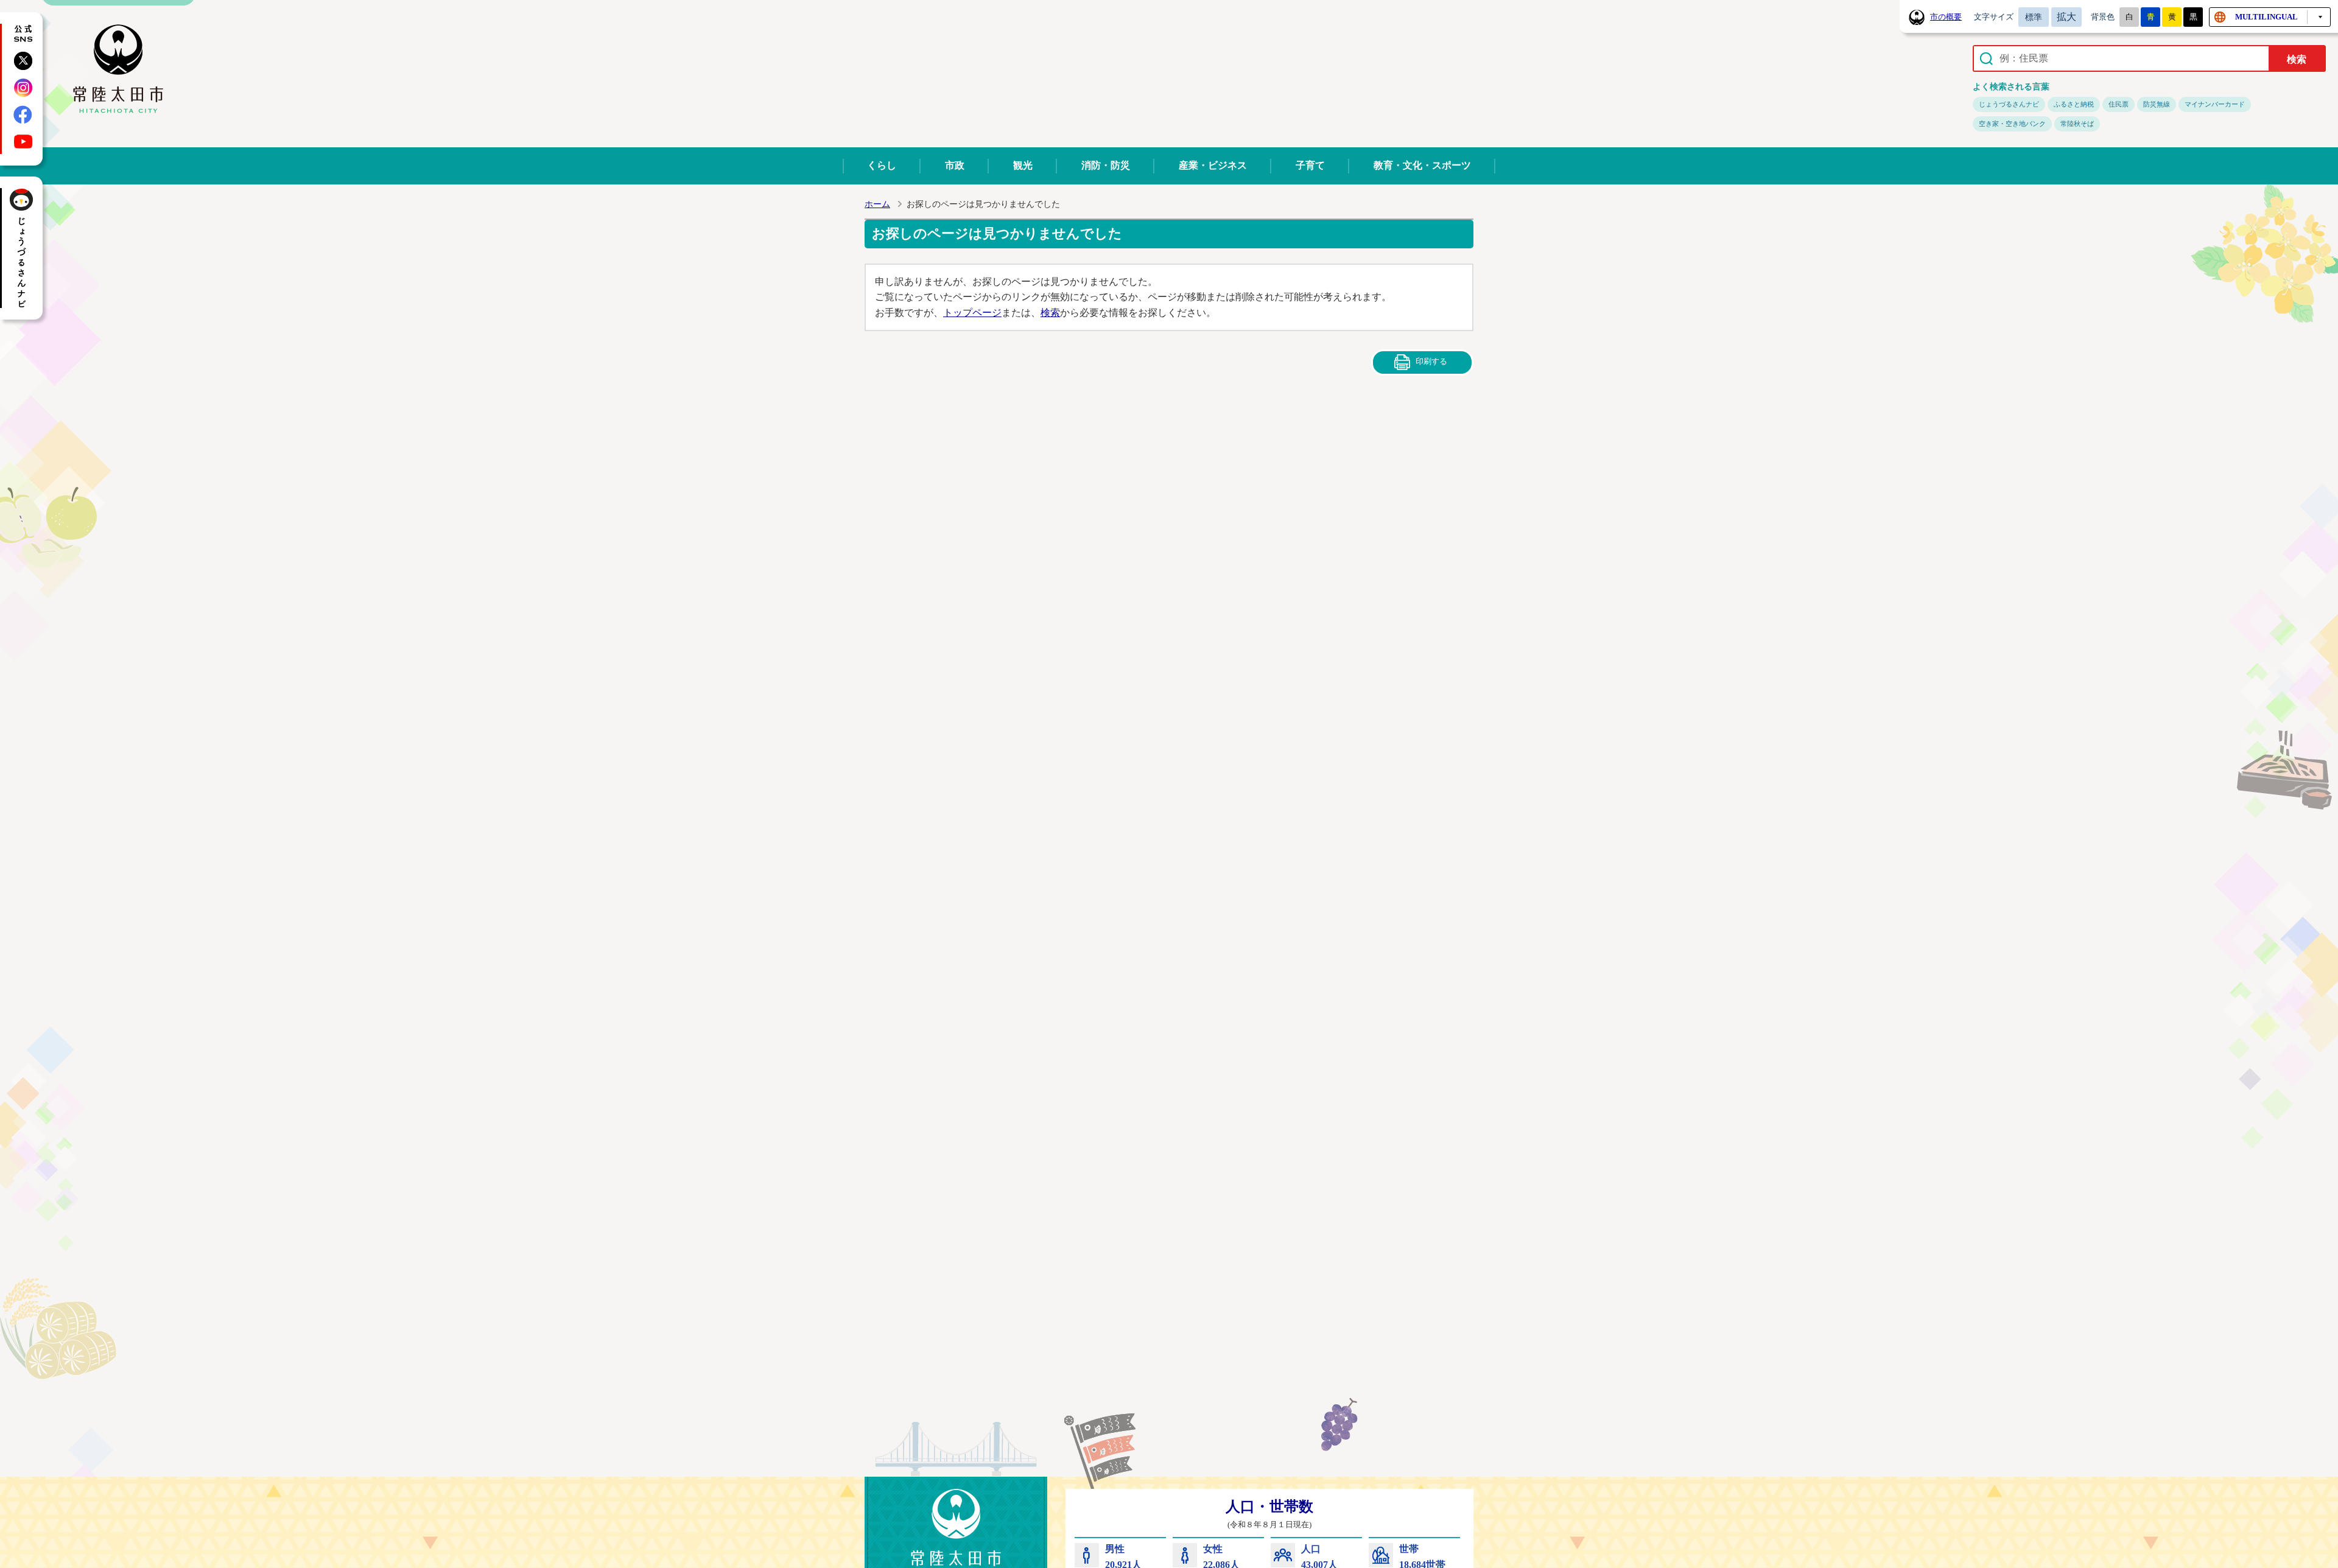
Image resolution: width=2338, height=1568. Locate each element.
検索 (1050, 313)
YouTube (23, 141)
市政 (955, 165)
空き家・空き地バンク (2012, 124)
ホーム (877, 204)
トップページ (972, 313)
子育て (1310, 165)
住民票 (2119, 104)
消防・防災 (1106, 165)
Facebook (23, 114)
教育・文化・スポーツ (1422, 165)
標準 (2034, 17)
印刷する (1431, 361)
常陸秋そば (2077, 124)
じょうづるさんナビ (2009, 104)
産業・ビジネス (1213, 165)
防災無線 (2157, 104)
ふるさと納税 (2074, 104)
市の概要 (1946, 17)
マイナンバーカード (2215, 104)
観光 (1023, 165)
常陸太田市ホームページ (118, 69)
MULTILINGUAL (2266, 17)
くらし (882, 165)
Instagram (23, 88)
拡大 (2066, 17)
